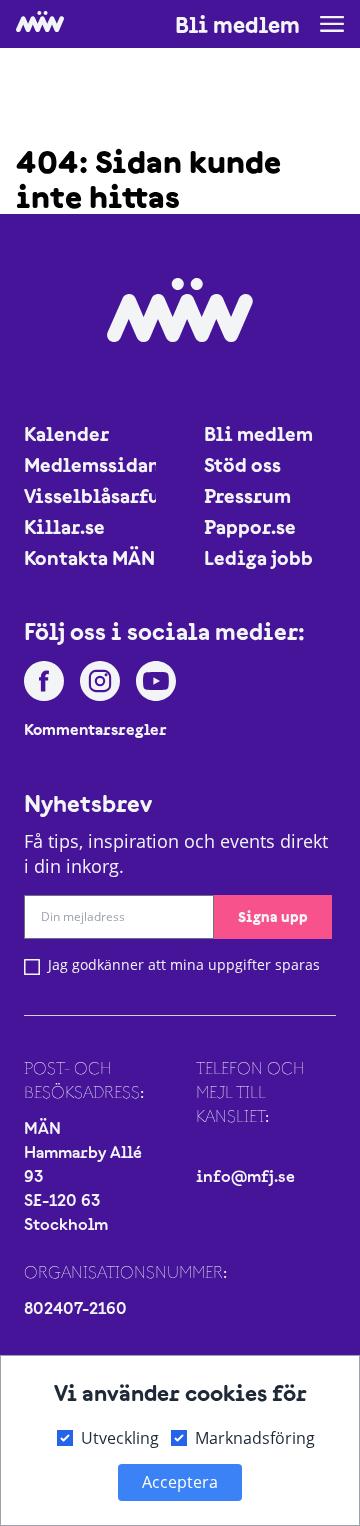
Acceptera (180, 1482)
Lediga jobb (258, 557)
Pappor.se (250, 526)
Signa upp (273, 916)
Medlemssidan (90, 464)
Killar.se (64, 526)
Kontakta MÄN (89, 557)
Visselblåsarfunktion (90, 495)
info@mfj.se (245, 1176)
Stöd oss (242, 464)
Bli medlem (237, 25)
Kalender (66, 433)
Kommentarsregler (95, 729)
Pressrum (247, 495)
